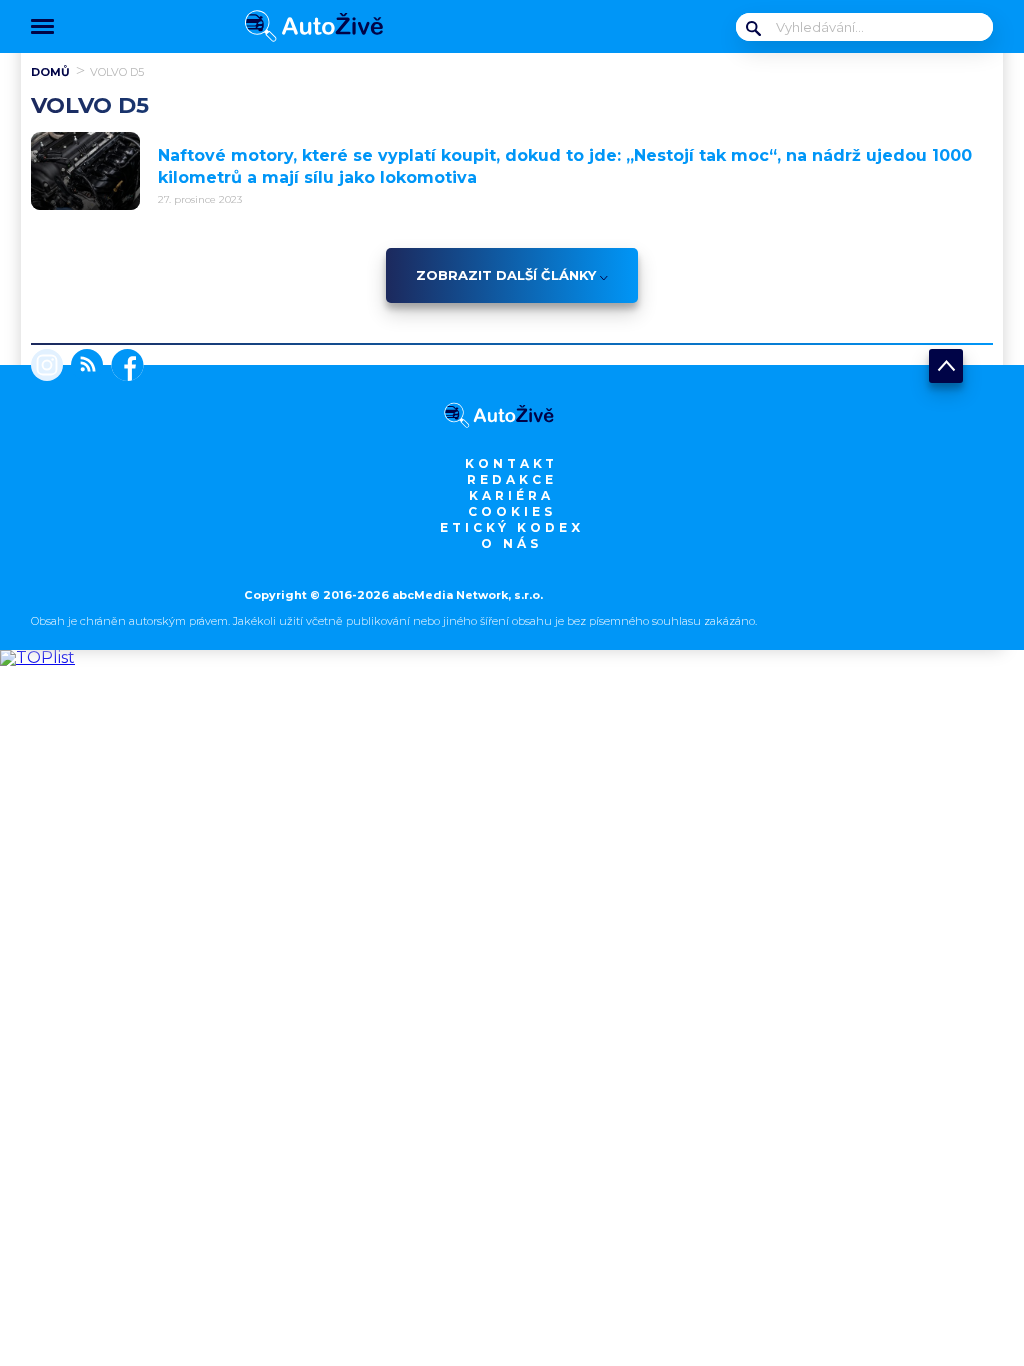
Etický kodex (512, 527)
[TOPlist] (37, 657)
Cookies (512, 511)
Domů (50, 72)
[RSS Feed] (83, 367)
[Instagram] (47, 367)
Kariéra (511, 495)
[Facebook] (123, 367)
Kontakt (511, 463)
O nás (511, 543)
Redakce (512, 479)
